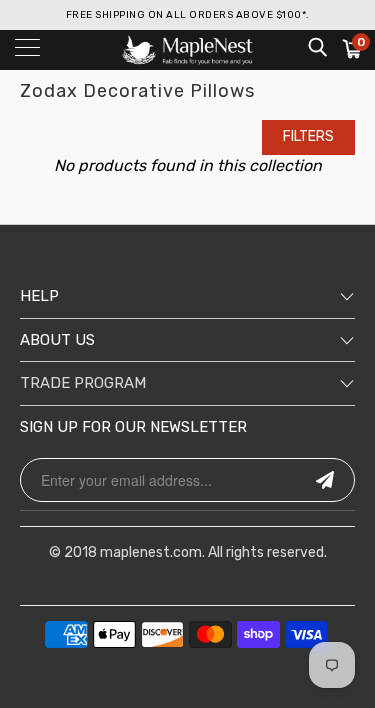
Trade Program (83, 383)
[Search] (316, 47)
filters (308, 136)
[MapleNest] (188, 50)
